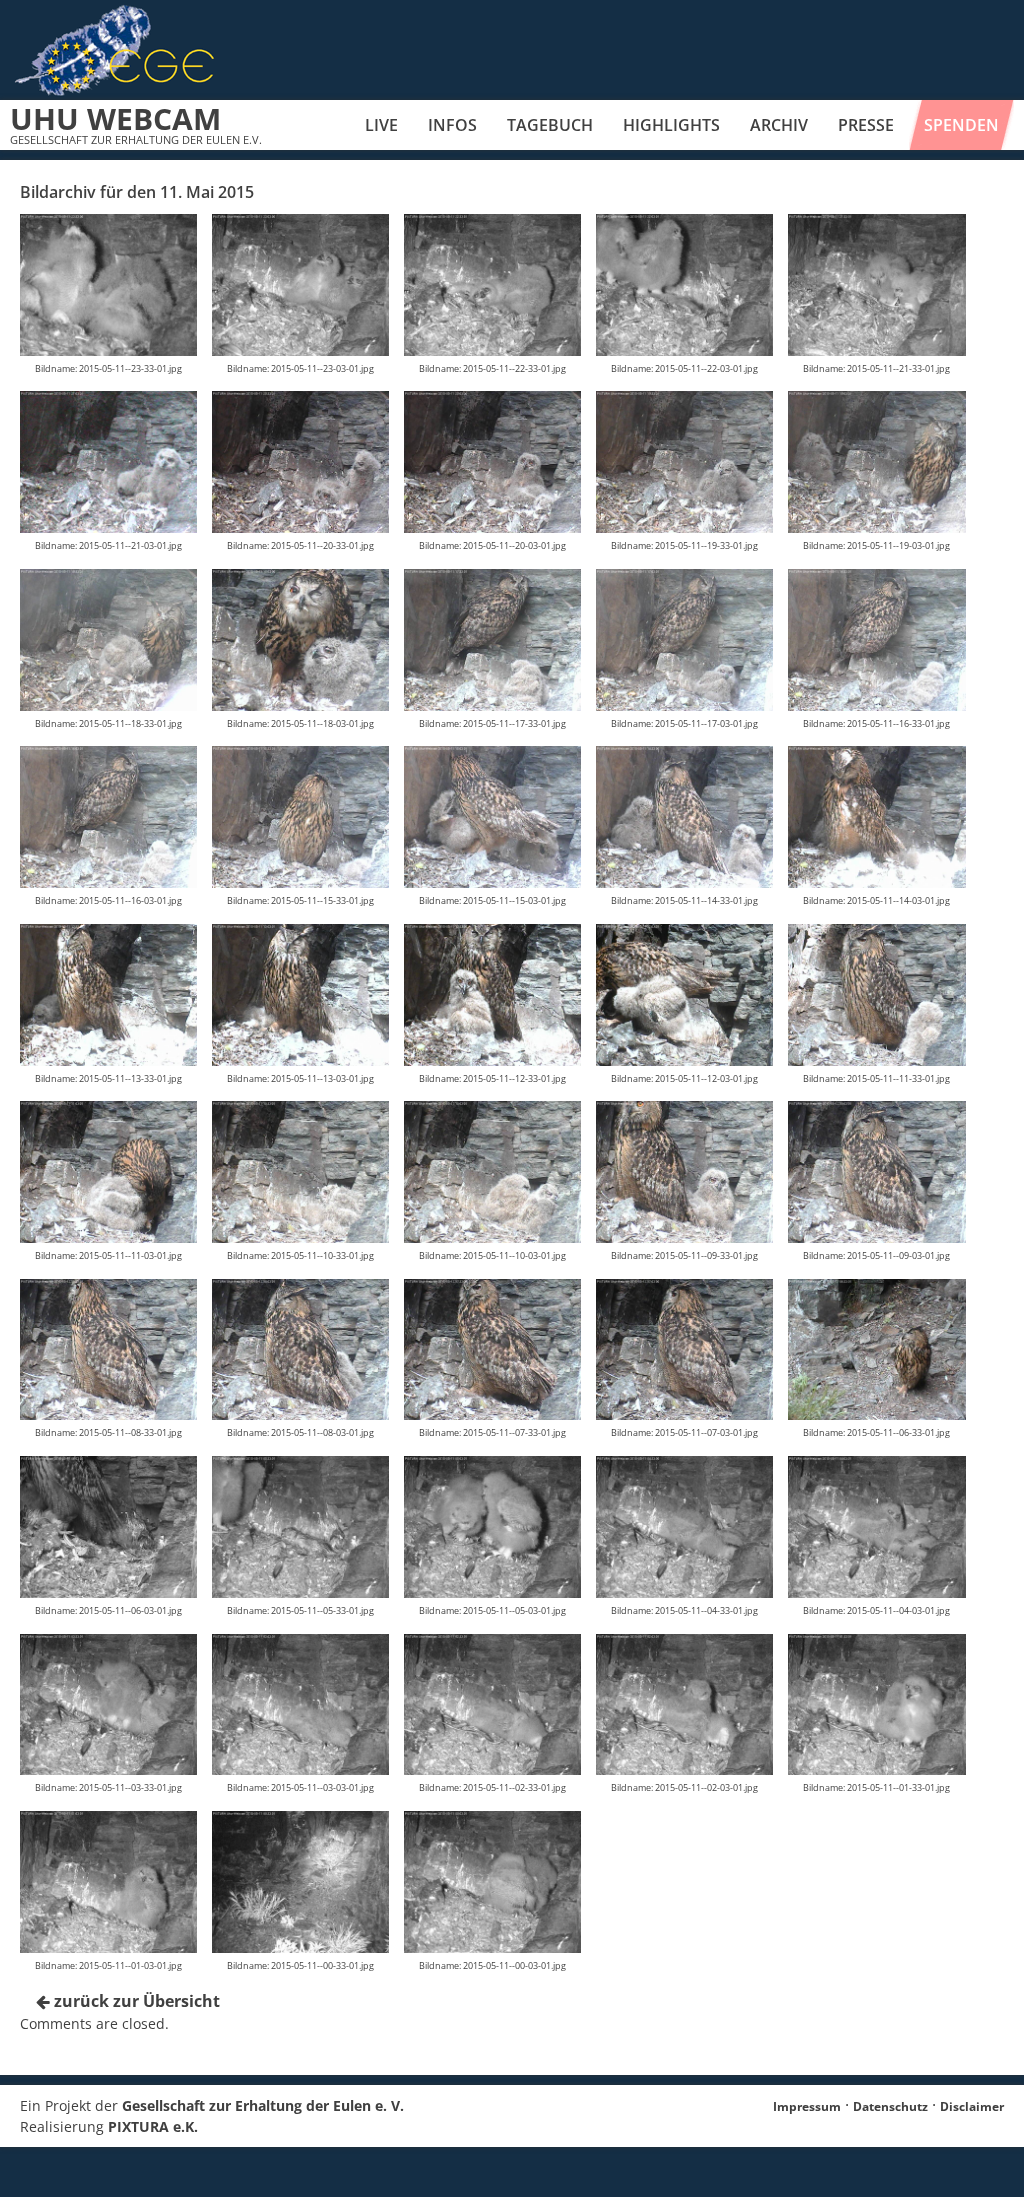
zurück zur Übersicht (135, 2001)
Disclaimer (972, 2106)
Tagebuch (550, 125)
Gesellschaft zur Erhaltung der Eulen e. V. (263, 2105)
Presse (866, 125)
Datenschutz (890, 2106)
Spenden (961, 125)
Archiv (779, 125)
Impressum (807, 2106)
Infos (452, 125)
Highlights (671, 125)
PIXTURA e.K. (153, 2126)
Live (381, 125)
